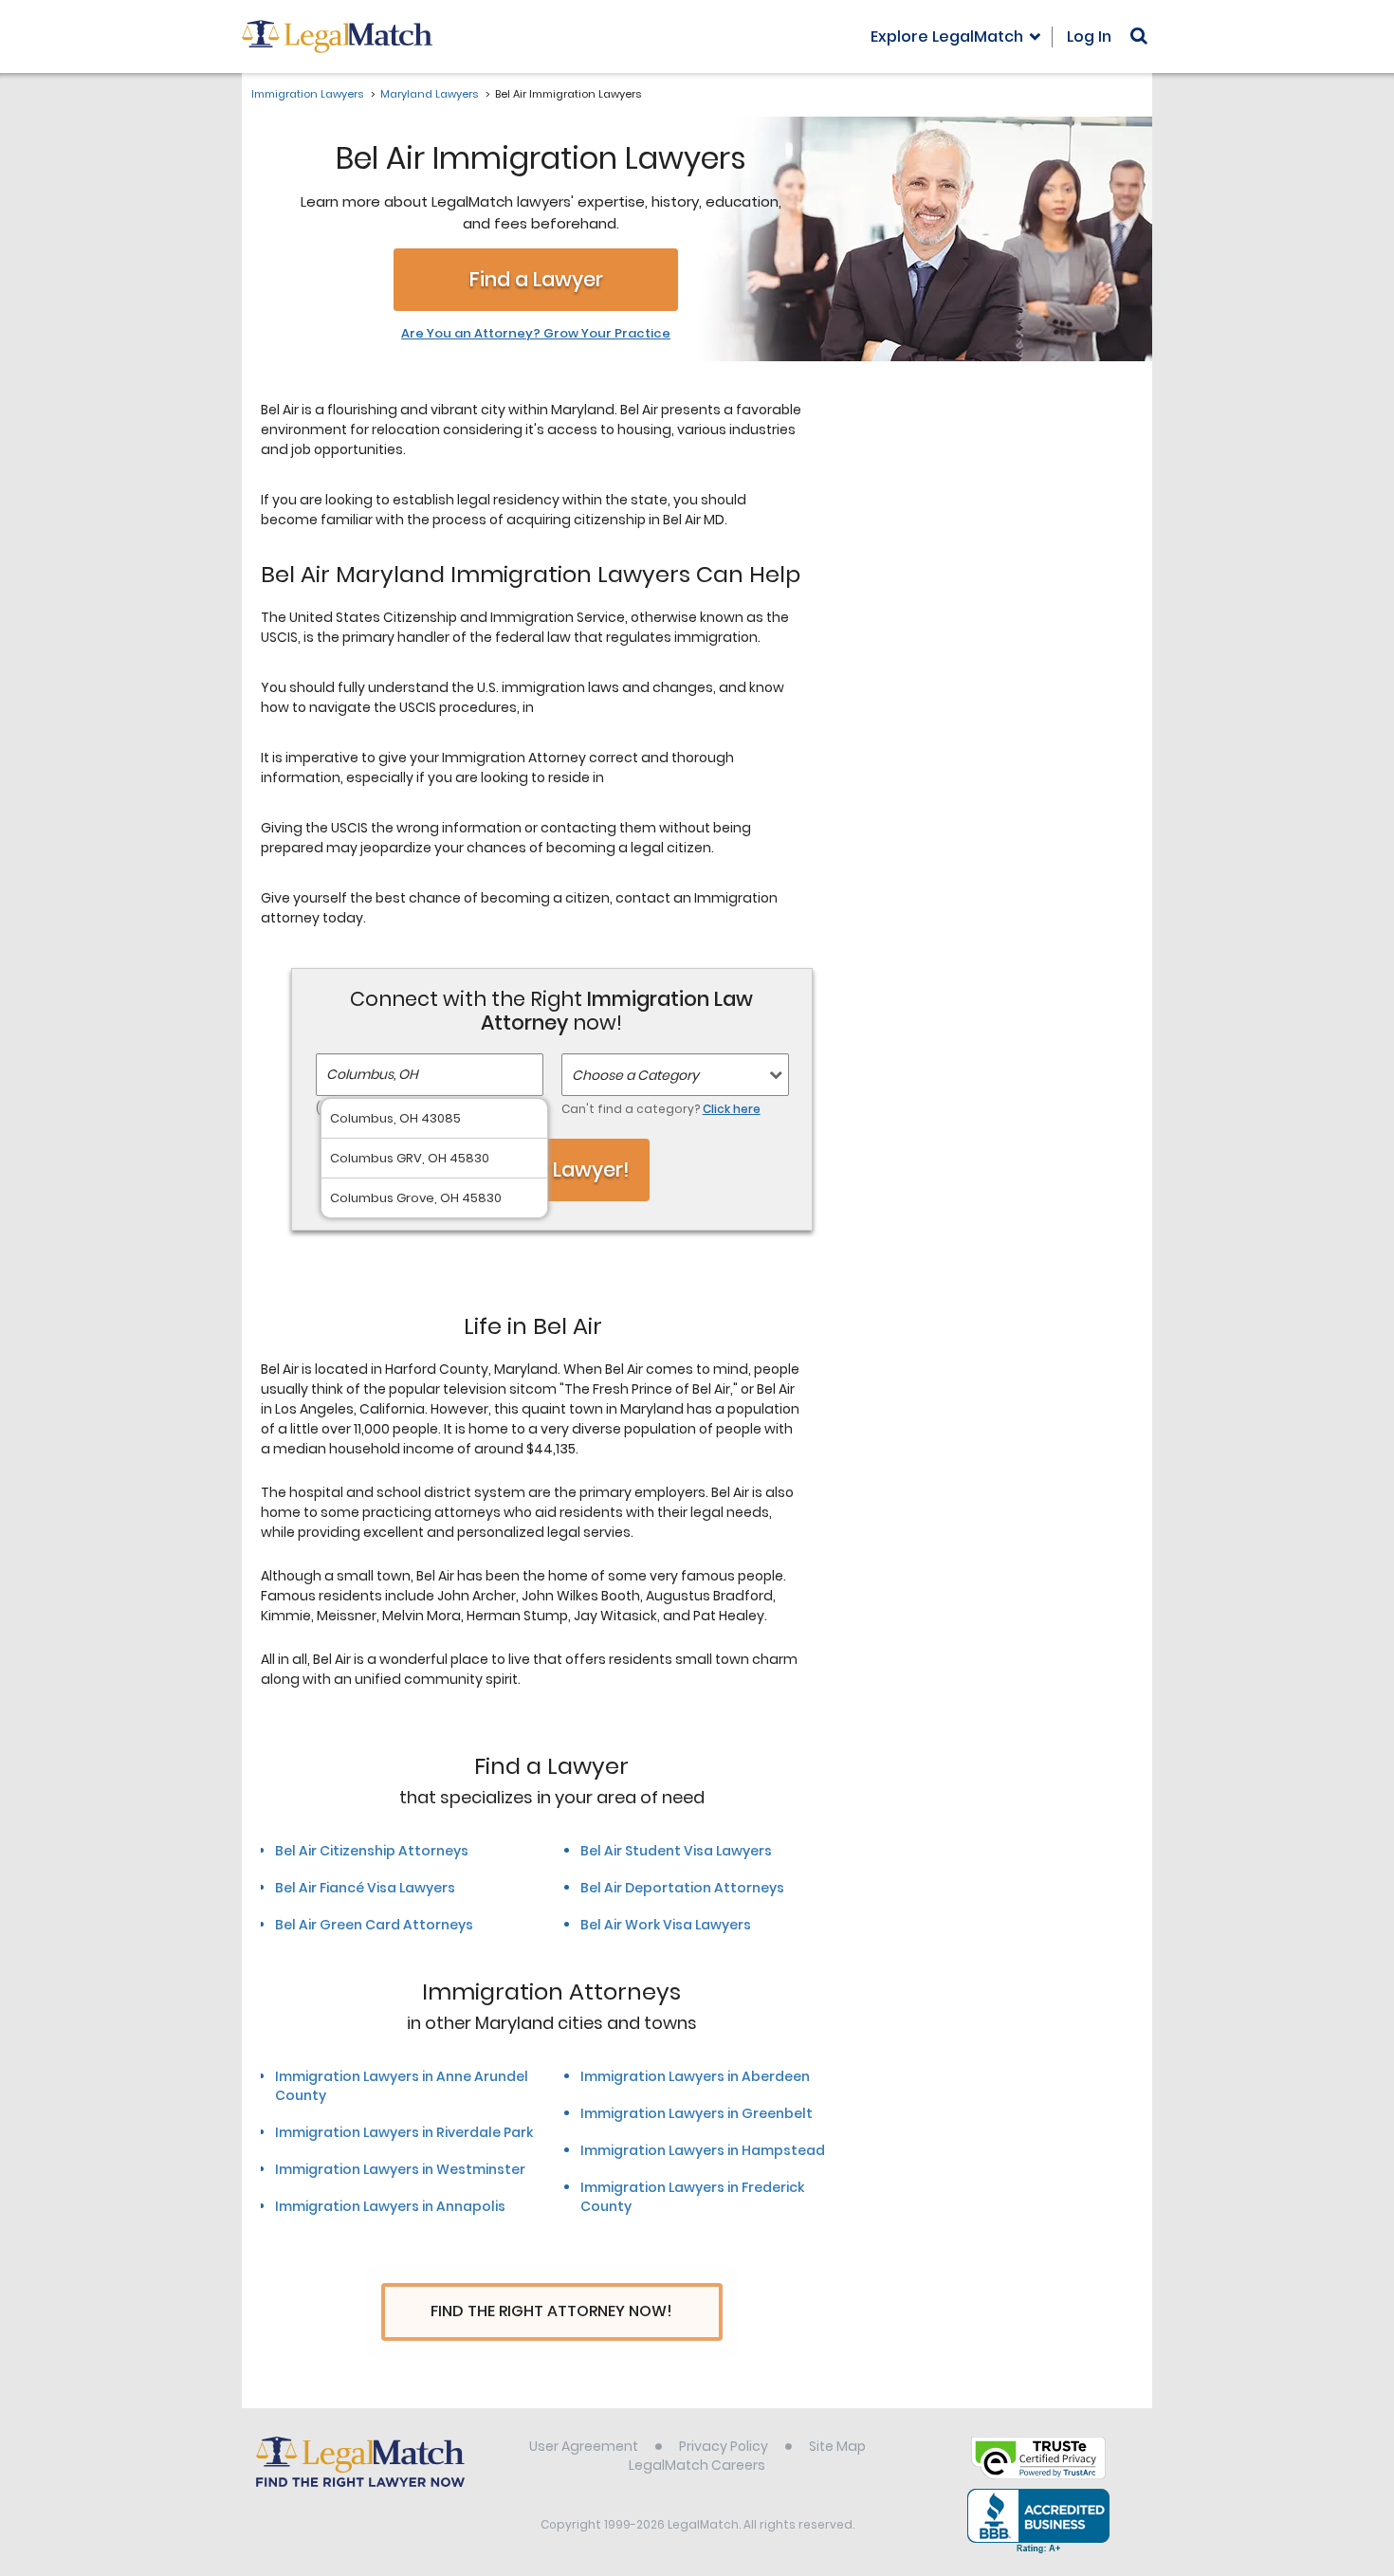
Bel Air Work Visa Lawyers (666, 1925)
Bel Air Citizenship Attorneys (372, 1851)
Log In (1089, 37)
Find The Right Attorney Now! (551, 2311)
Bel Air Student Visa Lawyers (676, 1851)
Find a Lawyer (536, 279)
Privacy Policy (724, 2446)
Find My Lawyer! (552, 1169)
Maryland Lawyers (429, 94)
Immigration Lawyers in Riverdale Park (404, 2132)
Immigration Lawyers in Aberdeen (695, 2076)
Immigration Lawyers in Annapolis (390, 2206)
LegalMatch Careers (697, 2465)
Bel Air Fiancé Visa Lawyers (365, 1888)
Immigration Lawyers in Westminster (400, 2169)
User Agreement (584, 2446)
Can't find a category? (661, 1109)
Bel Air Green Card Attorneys (374, 1925)
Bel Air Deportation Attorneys (682, 1888)
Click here (732, 1109)
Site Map (837, 2446)
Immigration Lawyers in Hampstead (703, 2150)
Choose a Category (635, 1075)
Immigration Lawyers (307, 94)
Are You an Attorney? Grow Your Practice (536, 334)
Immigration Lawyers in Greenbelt (697, 2113)
